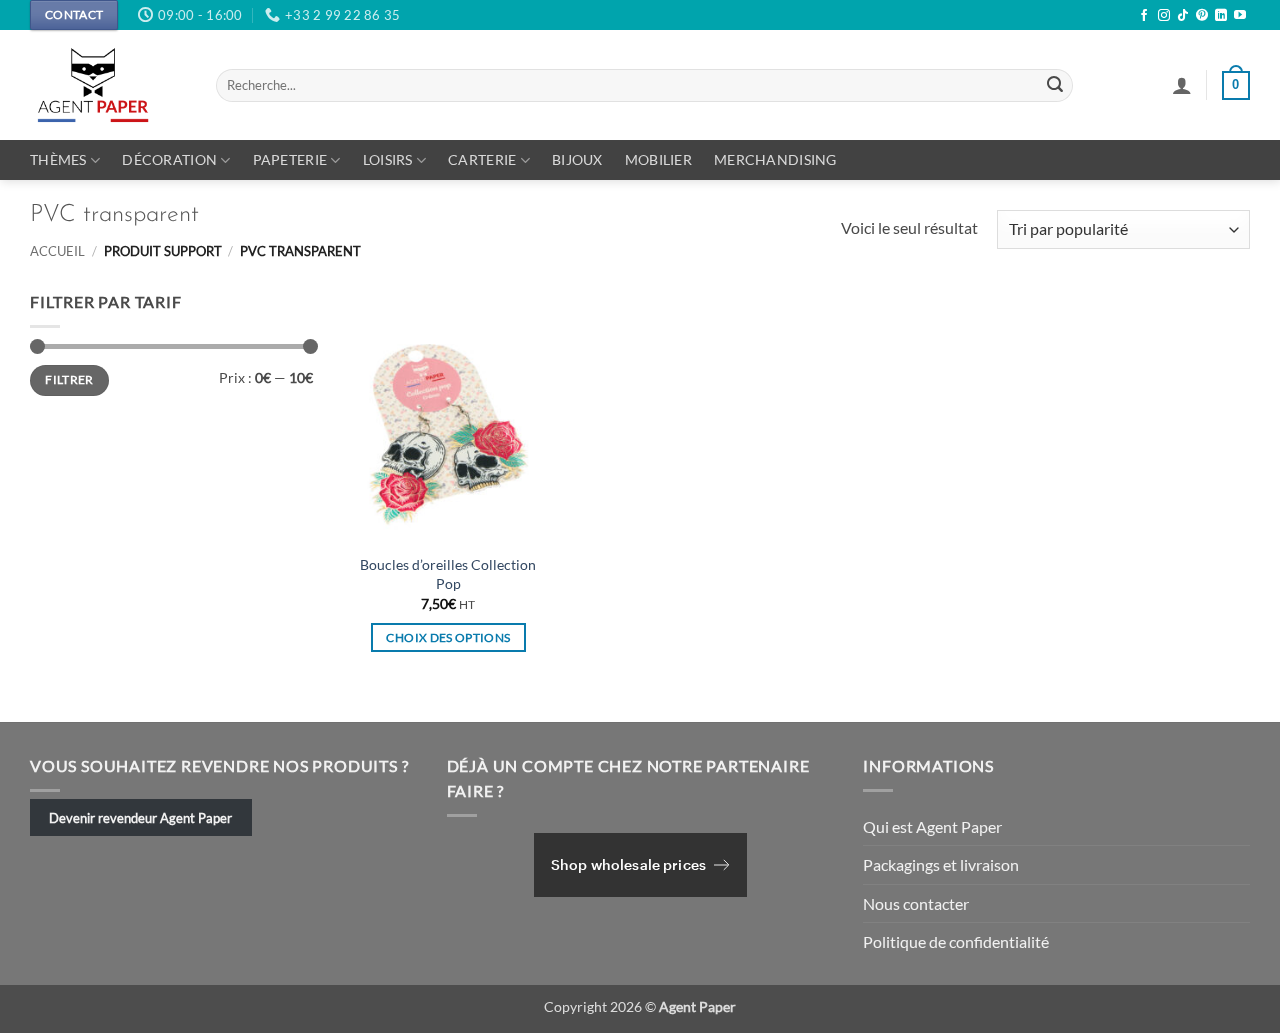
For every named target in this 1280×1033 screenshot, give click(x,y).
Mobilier (658, 159)
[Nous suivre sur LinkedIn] (1221, 16)
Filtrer (69, 379)
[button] (1182, 85)
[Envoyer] (1055, 86)
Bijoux (577, 159)
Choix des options (448, 637)
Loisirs (388, 159)
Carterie (482, 159)
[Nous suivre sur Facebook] (1144, 16)
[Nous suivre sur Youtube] (1240, 16)
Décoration (169, 159)
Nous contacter (916, 903)
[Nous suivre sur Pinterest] (1202, 16)
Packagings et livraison (941, 864)
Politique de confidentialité (956, 941)
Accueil (57, 251)
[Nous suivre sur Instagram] (1164, 16)
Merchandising (775, 159)
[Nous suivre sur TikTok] (1183, 16)
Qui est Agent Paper (932, 826)
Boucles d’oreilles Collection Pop (448, 574)
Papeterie (290, 159)
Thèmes (58, 159)
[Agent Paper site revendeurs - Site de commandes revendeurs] (108, 85)
